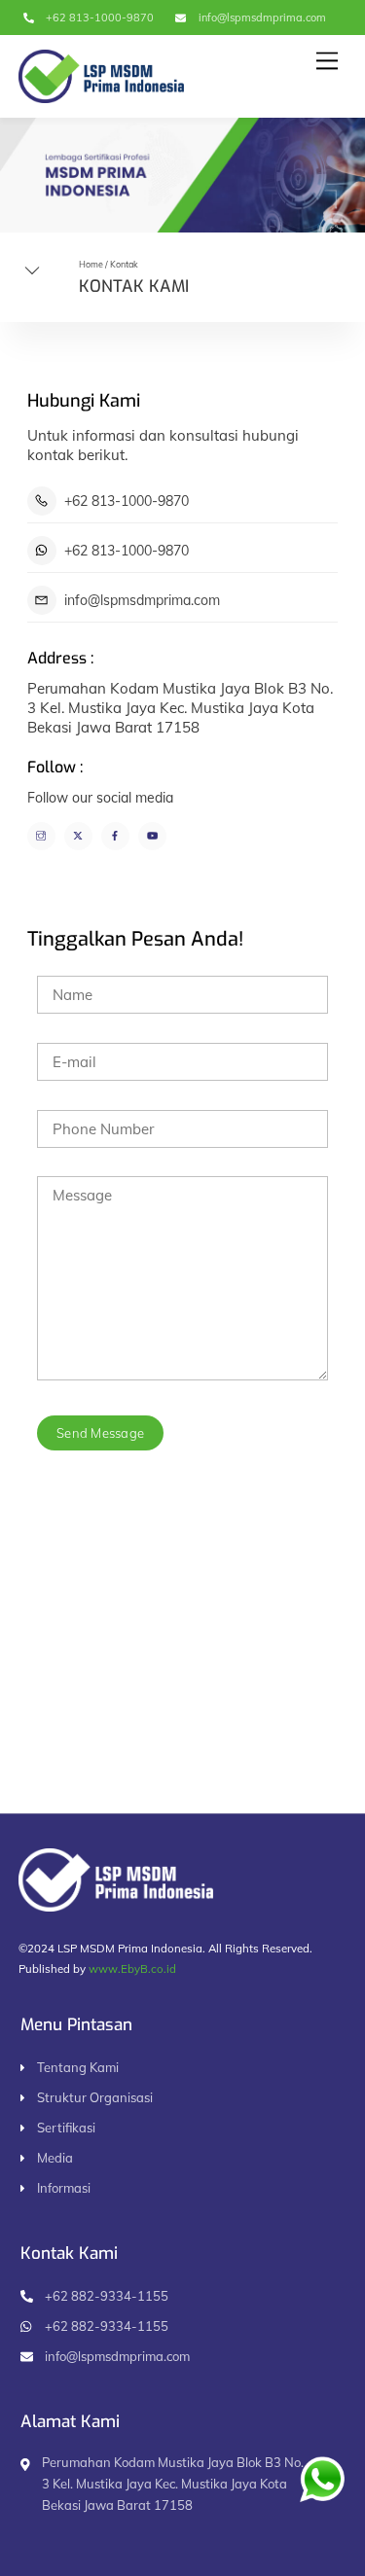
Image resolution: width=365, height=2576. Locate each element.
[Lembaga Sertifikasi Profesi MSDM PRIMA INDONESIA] (101, 94)
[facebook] (115, 834)
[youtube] (152, 834)
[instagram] (41, 834)
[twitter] (78, 834)
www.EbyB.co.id (132, 1968)
